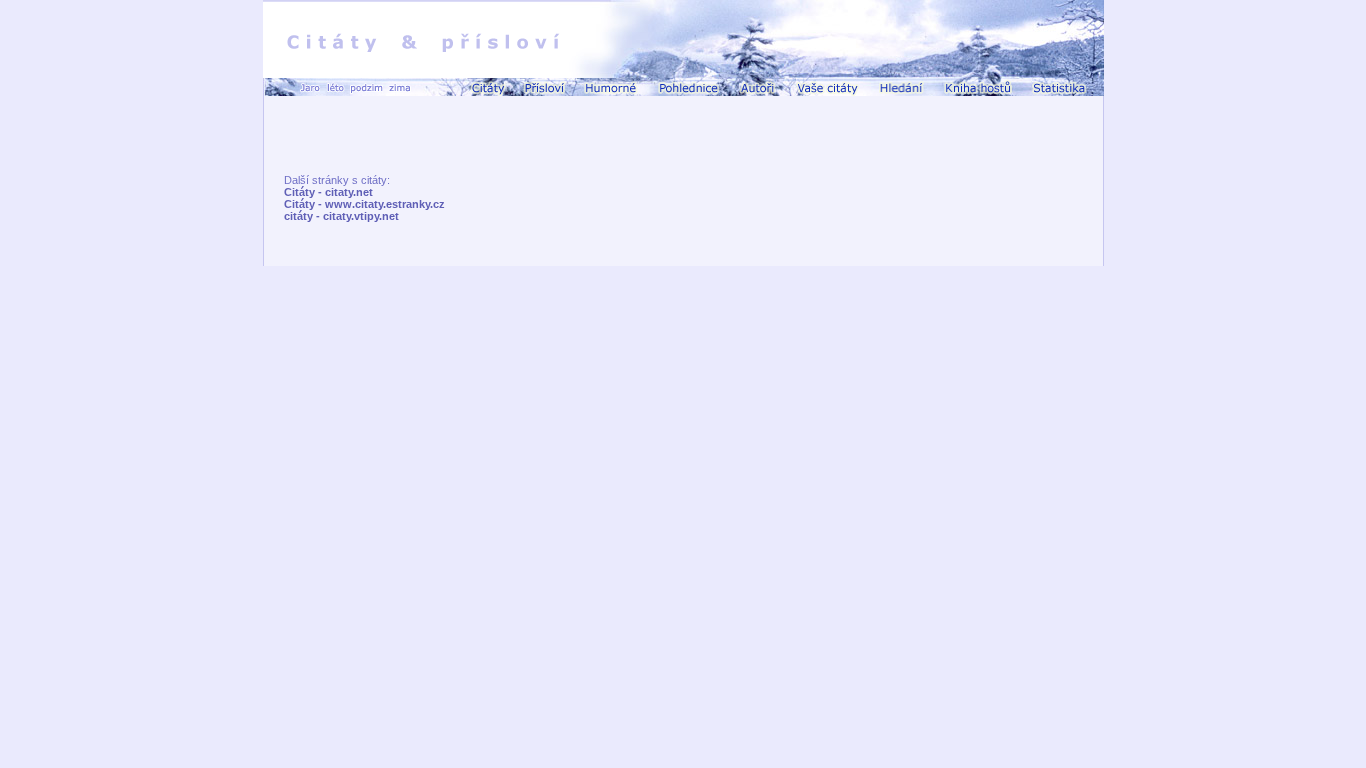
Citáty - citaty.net (328, 192)
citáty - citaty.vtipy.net (341, 216)
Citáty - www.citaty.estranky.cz (364, 204)
